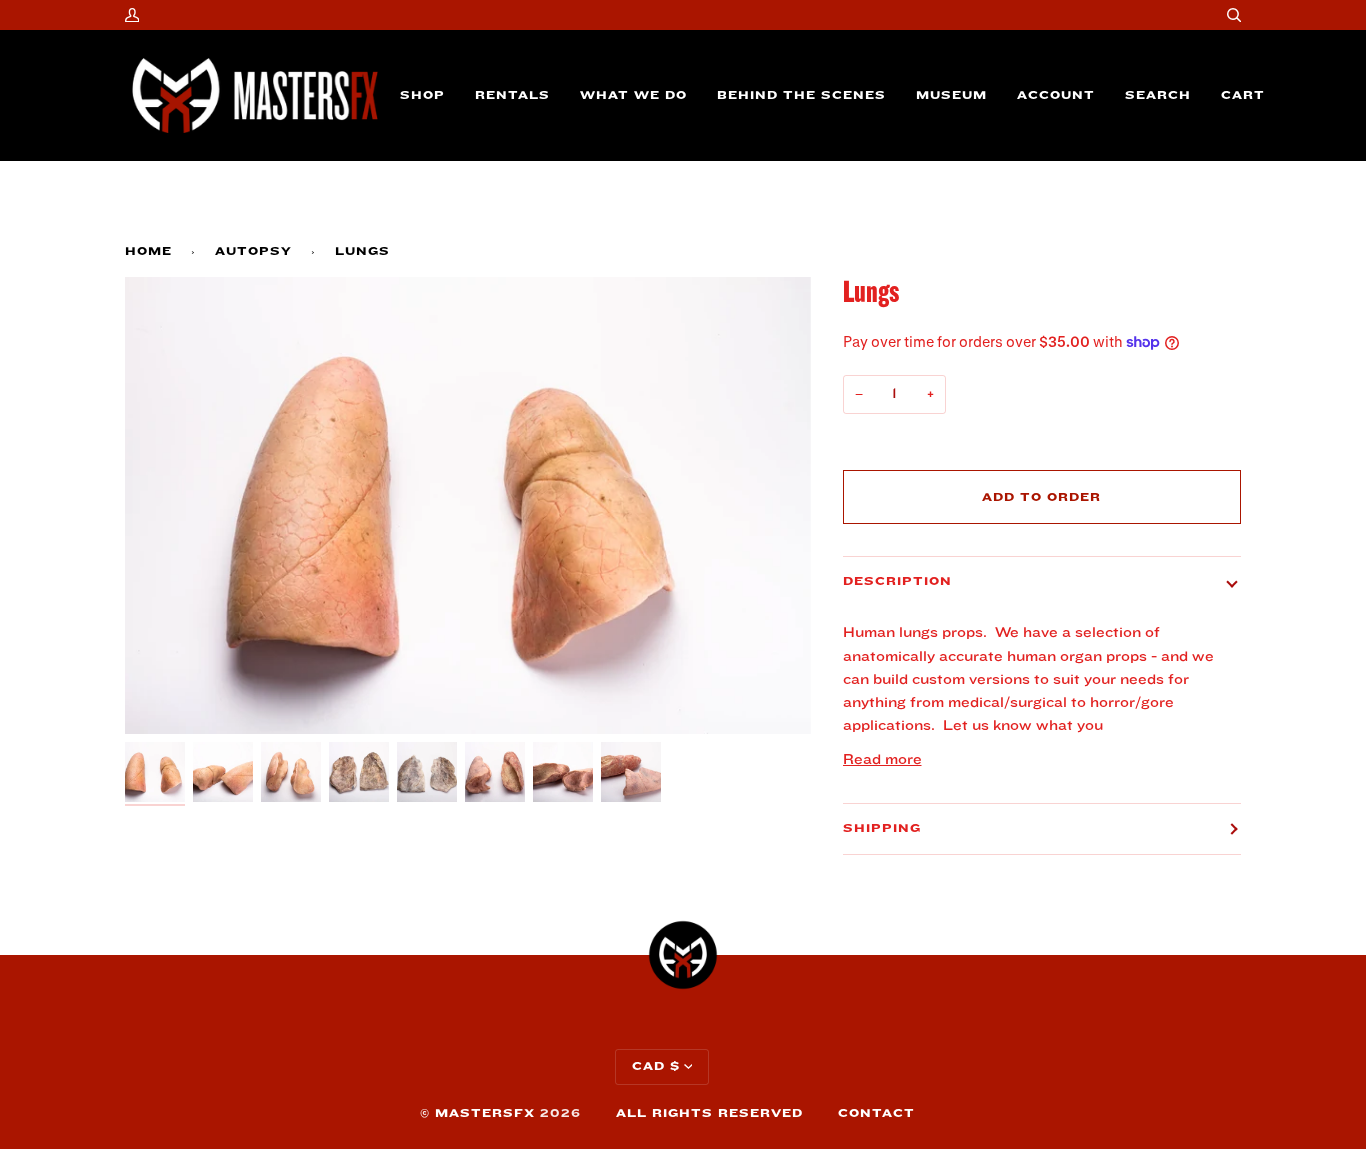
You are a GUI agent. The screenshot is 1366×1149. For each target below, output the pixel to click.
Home (148, 251)
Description (897, 581)
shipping (882, 828)
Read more (882, 759)
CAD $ (656, 1066)
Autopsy (253, 251)
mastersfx (485, 1113)
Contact (876, 1113)
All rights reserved (709, 1113)
